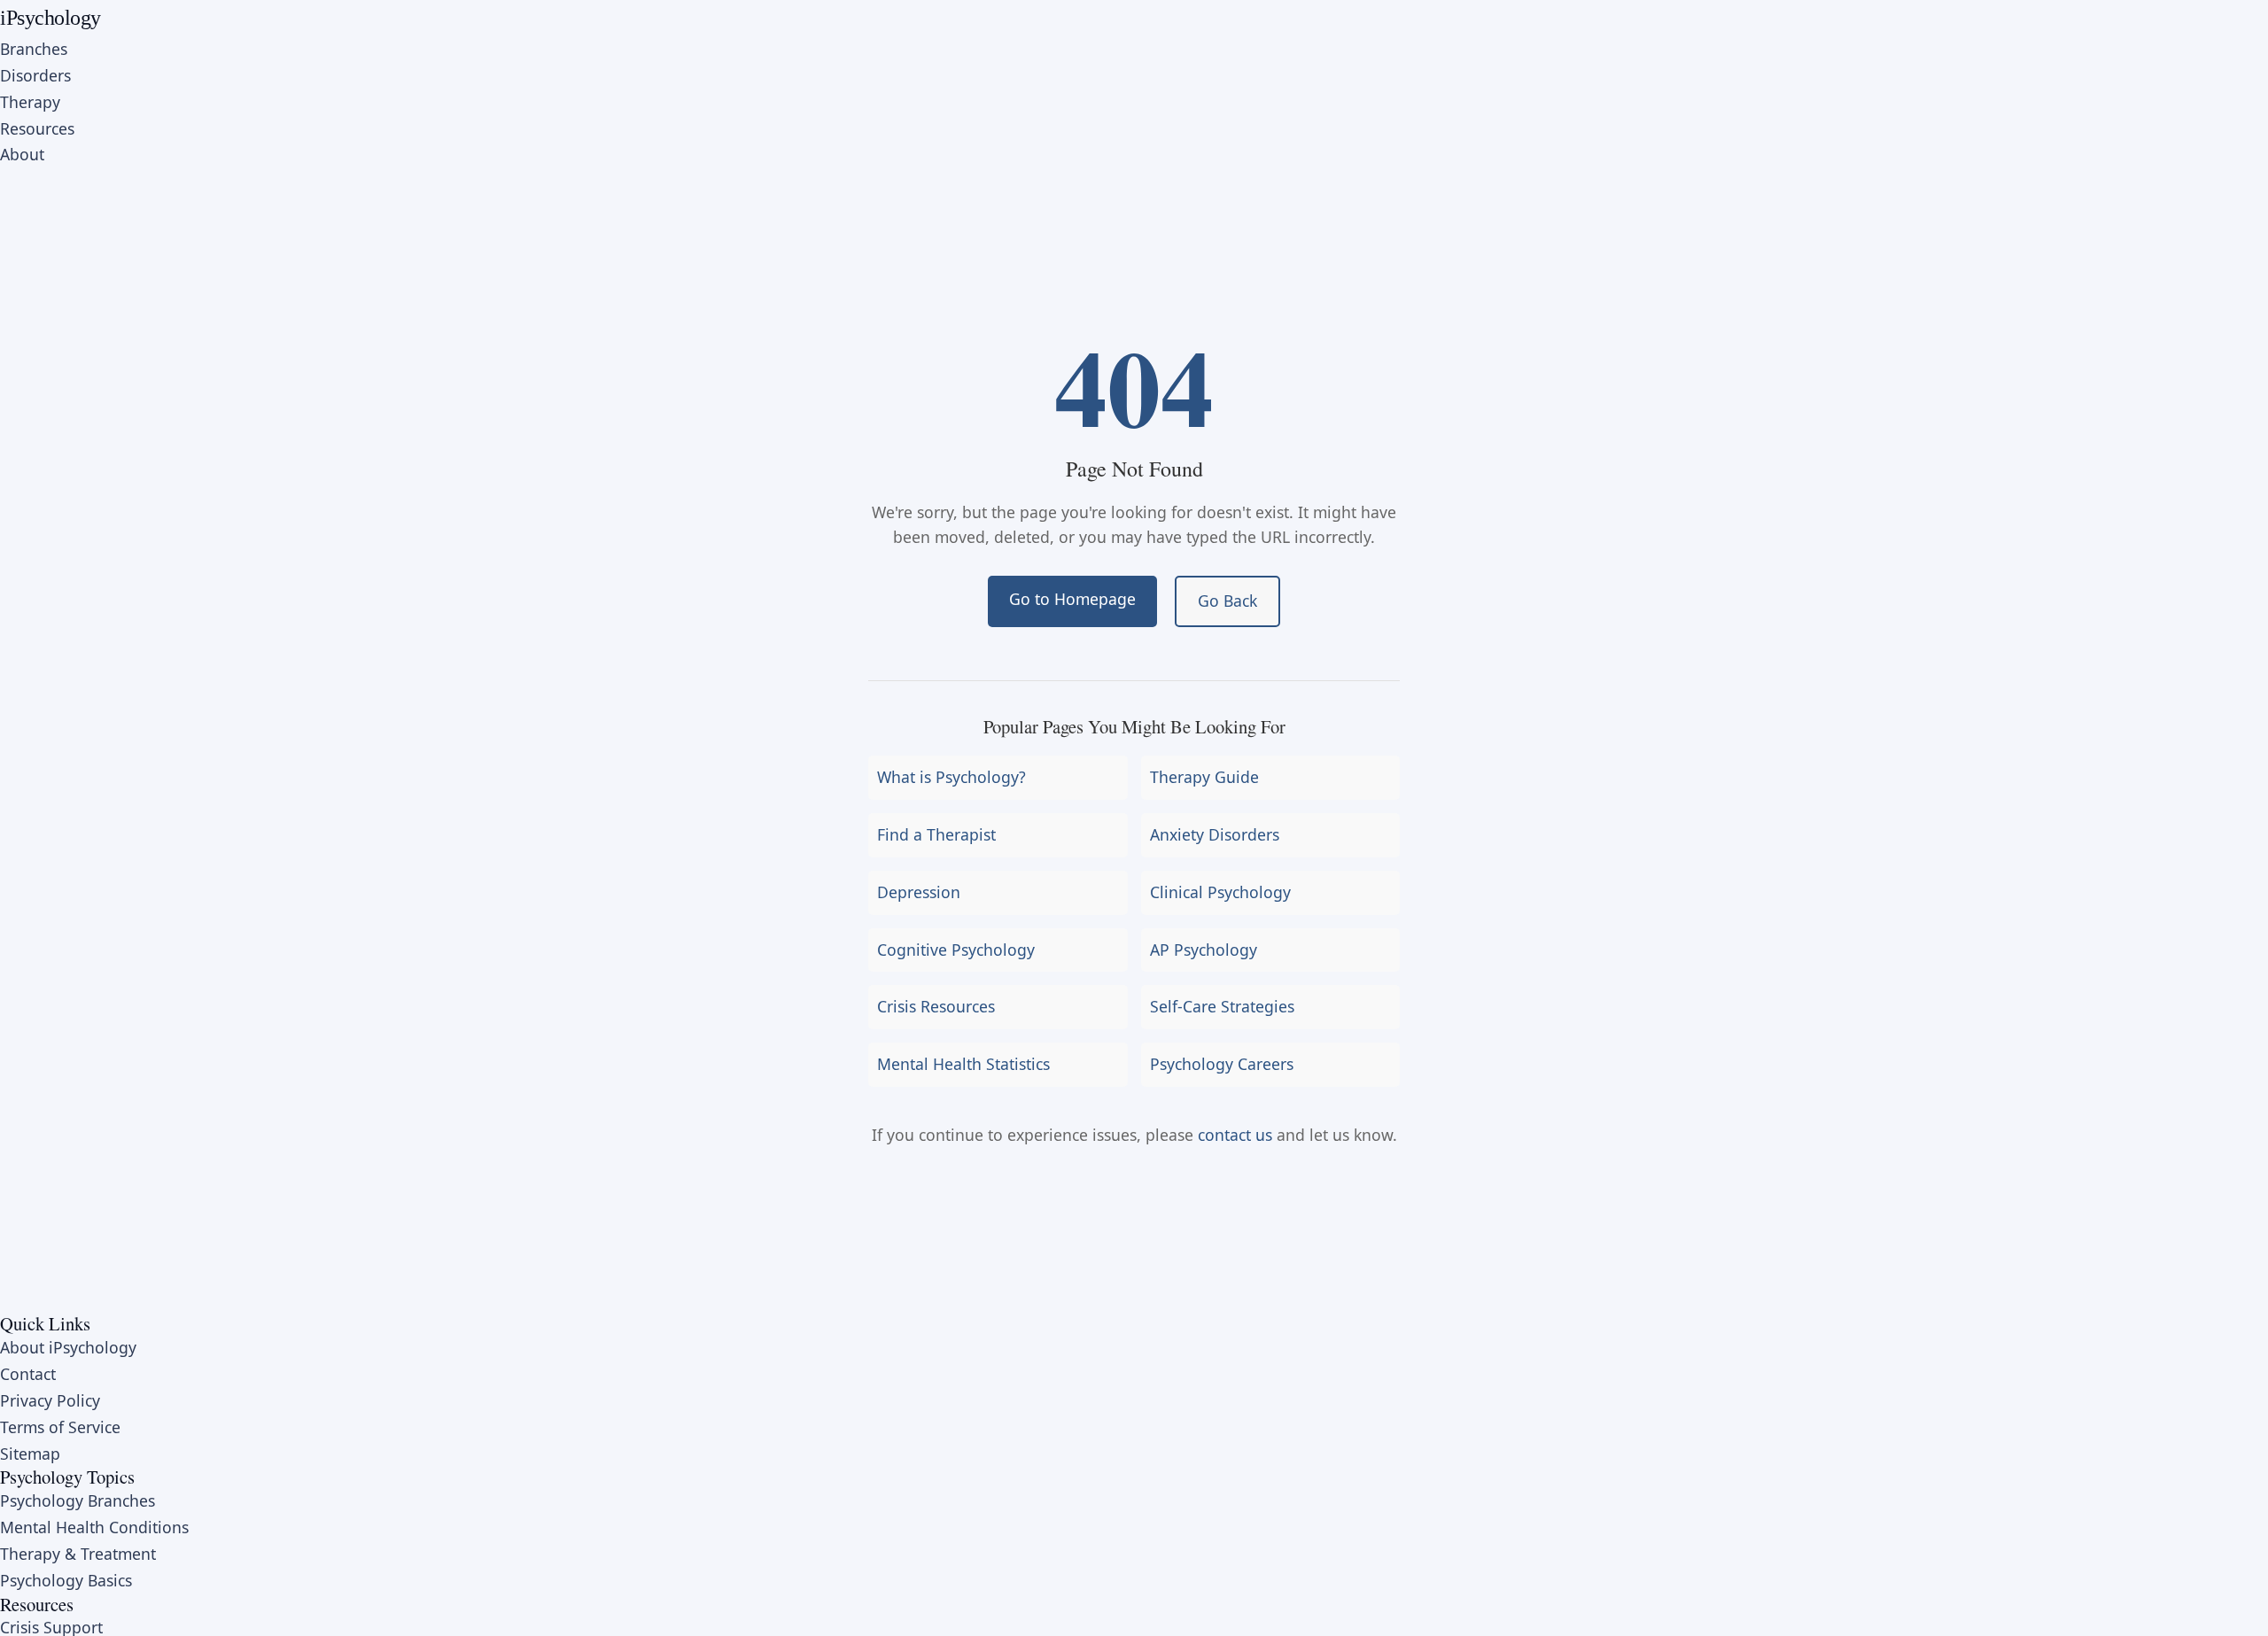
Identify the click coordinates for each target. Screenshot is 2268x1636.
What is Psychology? (951, 777)
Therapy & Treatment (78, 1554)
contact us (1235, 1135)
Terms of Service (60, 1427)
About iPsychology (68, 1347)
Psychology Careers (1222, 1064)
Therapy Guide (1204, 777)
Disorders (35, 75)
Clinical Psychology (1220, 892)
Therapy (30, 102)
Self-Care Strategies (1222, 1006)
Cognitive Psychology (956, 950)
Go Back (1227, 601)
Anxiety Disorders (1215, 834)
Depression (919, 892)
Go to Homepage (1072, 599)
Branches (34, 49)
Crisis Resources (936, 1006)
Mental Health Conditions (94, 1527)
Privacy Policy (50, 1400)
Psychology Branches (78, 1500)
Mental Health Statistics (963, 1064)
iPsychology (50, 18)
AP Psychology (1204, 950)
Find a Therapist (936, 834)
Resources (37, 128)
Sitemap (30, 1454)
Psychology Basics (66, 1580)
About (22, 154)
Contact (28, 1374)
